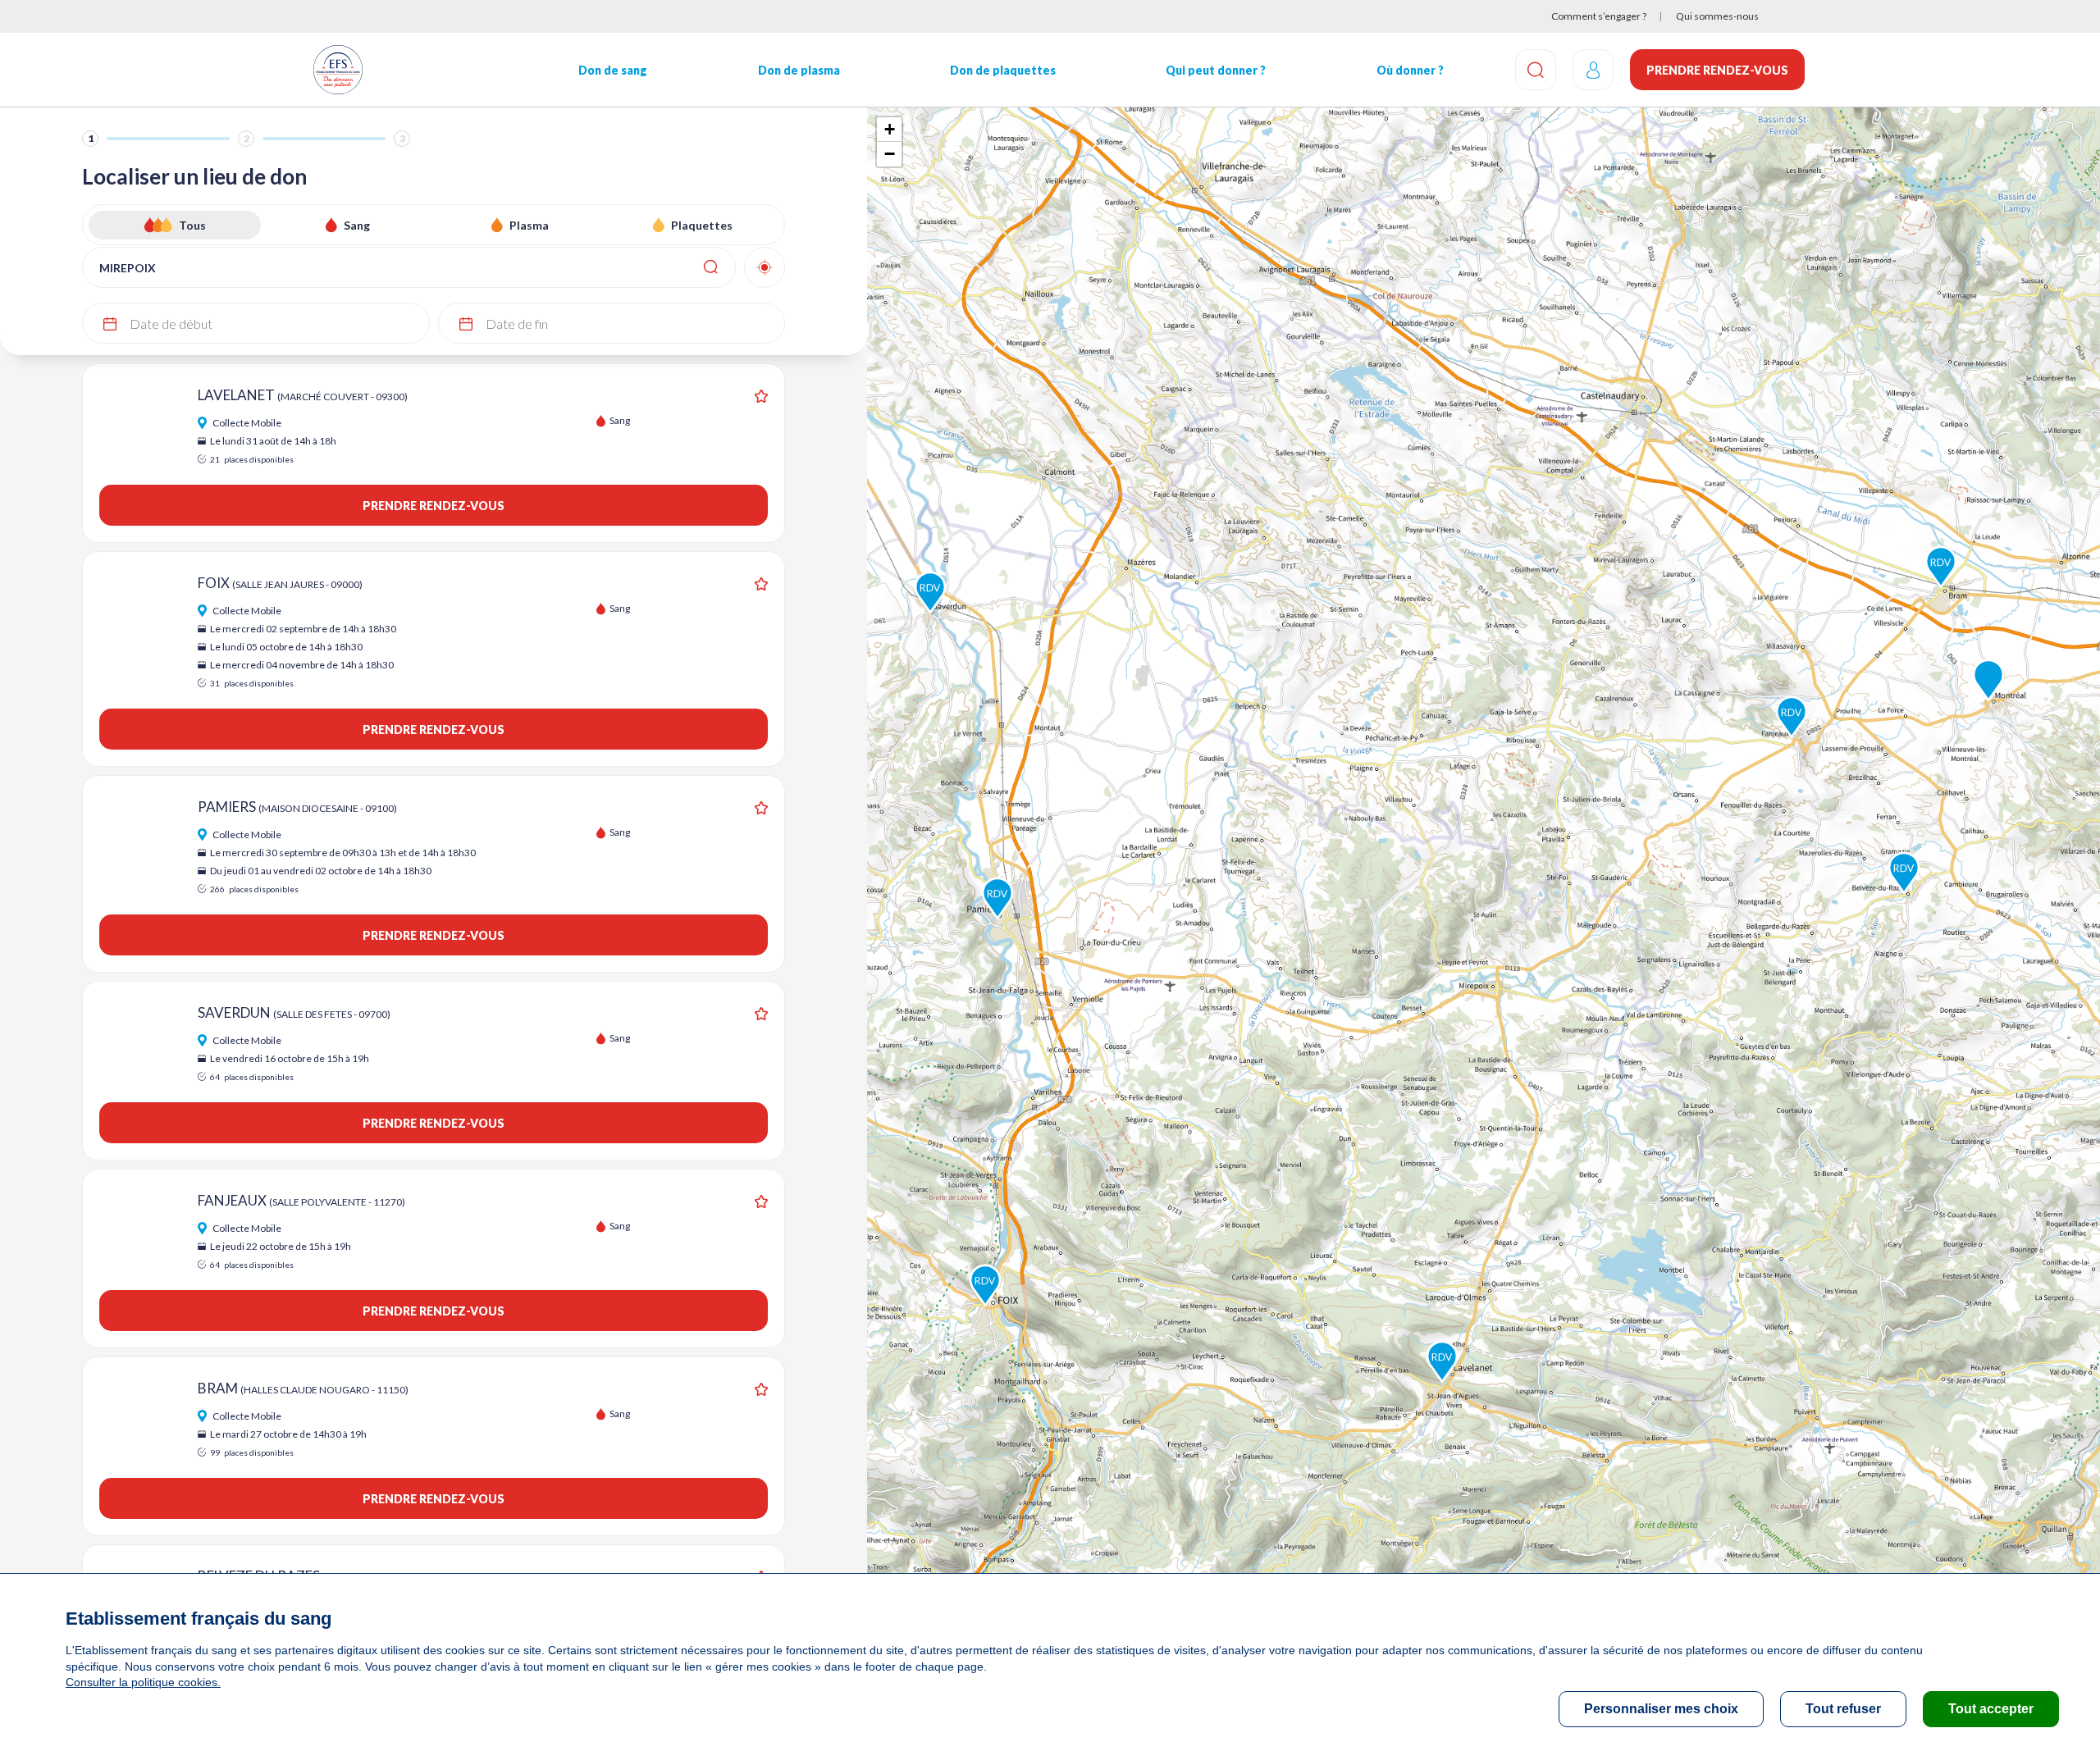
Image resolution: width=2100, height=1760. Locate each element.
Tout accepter (1991, 1709)
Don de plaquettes (1003, 70)
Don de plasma (799, 70)
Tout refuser (1843, 1709)
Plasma (529, 225)
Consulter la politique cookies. (143, 1682)
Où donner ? (1410, 70)
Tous (192, 225)
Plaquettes (702, 225)
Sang (357, 225)
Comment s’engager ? (1599, 16)
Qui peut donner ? (1216, 70)
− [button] (890, 154)
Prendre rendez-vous (1717, 70)
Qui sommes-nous (1717, 16)
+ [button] (890, 129)
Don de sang (613, 70)
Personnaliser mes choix (1661, 1709)
